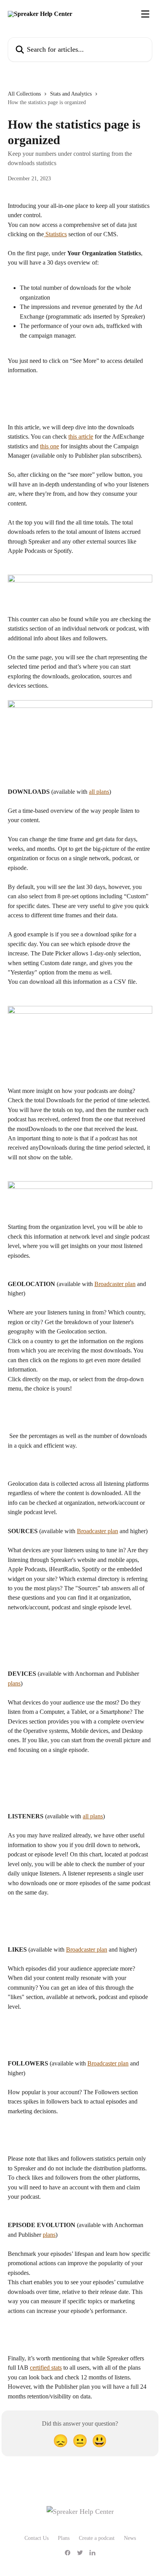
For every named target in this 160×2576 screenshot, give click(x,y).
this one (50, 446)
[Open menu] (145, 14)
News (130, 2538)
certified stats (46, 2368)
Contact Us (37, 2538)
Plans (64, 2538)
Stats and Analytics (71, 94)
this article (81, 437)
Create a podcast (97, 2538)
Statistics (55, 234)
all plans (99, 792)
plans (14, 1683)
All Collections (24, 94)
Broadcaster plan (115, 1284)
